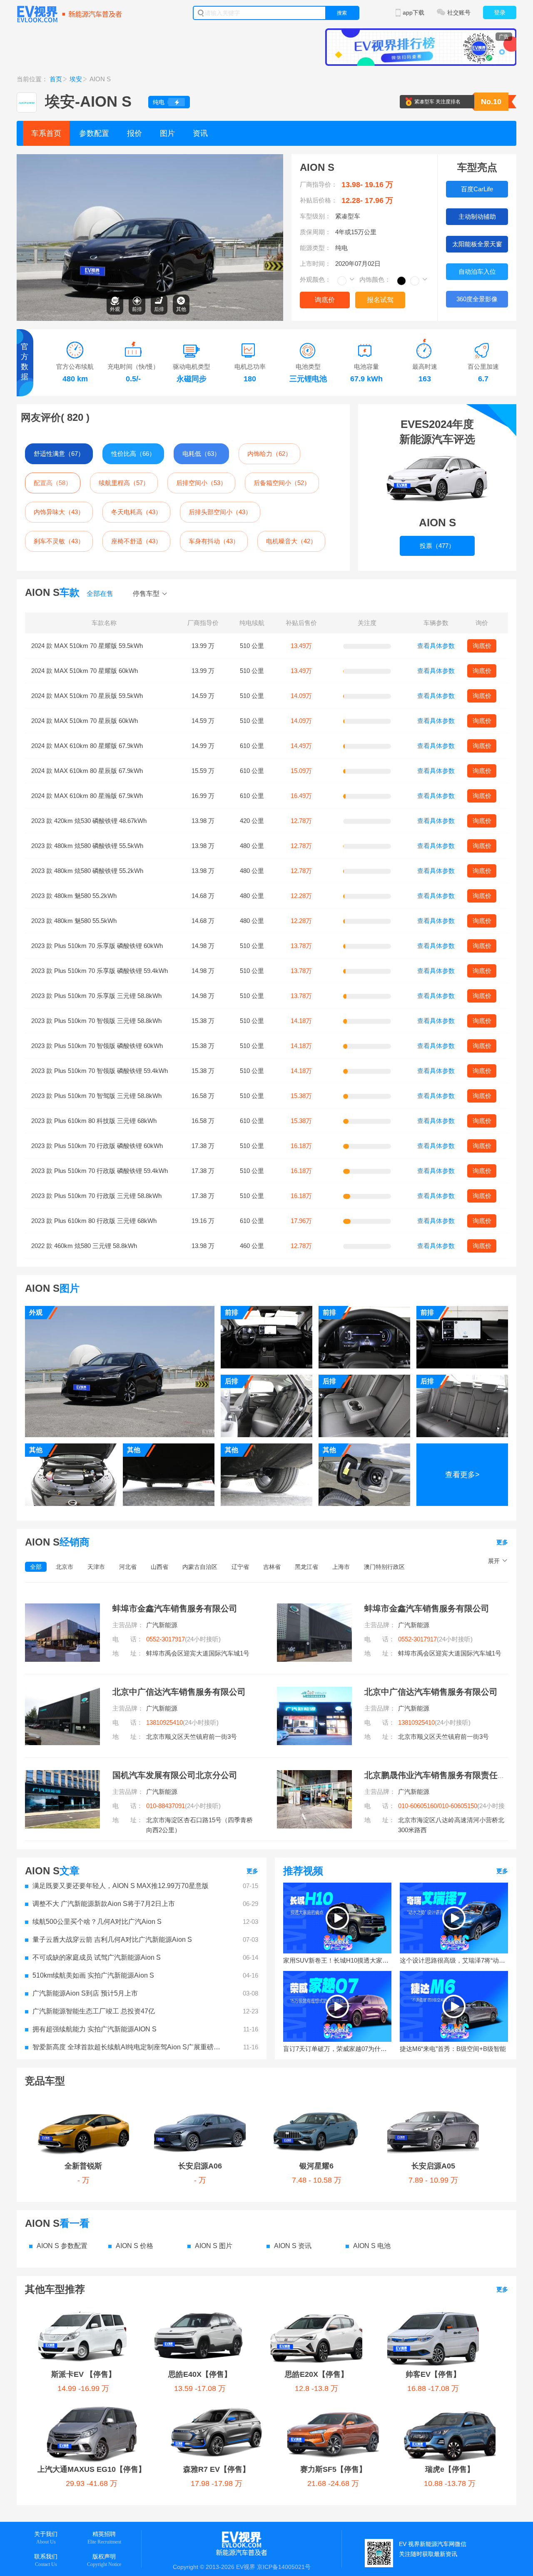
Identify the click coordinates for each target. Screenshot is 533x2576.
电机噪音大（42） (291, 541)
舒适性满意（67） (59, 454)
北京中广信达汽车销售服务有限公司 (179, 1692)
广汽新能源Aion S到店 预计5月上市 (85, 1993)
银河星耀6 (316, 2166)
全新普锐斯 (83, 2166)
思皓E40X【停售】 (200, 2374)
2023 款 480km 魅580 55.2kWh (74, 896)
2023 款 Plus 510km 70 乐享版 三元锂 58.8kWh (96, 996)
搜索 (342, 13)
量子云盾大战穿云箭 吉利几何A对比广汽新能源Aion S (112, 1940)
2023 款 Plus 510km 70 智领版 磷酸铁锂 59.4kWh (100, 1071)
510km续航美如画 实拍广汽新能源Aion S (93, 1975)
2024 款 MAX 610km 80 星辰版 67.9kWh (87, 771)
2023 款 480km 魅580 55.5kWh (74, 921)
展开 (494, 1561)
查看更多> (462, 1475)
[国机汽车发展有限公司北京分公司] (62, 1775)
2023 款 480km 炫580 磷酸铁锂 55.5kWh (87, 846)
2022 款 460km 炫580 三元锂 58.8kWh (84, 1246)
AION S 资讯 (293, 2246)
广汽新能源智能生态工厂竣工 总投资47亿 (94, 2011)
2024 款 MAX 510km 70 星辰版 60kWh (85, 721)
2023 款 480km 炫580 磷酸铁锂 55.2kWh (87, 871)
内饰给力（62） (269, 454)
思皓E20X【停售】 (316, 2374)
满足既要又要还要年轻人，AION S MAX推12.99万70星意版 (121, 1886)
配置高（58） (53, 483)
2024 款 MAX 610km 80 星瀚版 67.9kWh (87, 796)
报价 (134, 133)
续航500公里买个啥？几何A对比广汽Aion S (97, 1922)
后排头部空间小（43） (220, 512)
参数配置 (94, 133)
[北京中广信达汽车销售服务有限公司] (62, 1692)
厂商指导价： (319, 184)
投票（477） (437, 546)
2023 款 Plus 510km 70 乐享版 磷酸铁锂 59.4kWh (100, 971)
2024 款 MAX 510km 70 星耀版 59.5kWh (87, 646)
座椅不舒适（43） (136, 541)
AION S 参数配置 (62, 2246)
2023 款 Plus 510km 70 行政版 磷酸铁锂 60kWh (97, 1146)
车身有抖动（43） (214, 541)
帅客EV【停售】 (433, 2374)
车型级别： (315, 216)
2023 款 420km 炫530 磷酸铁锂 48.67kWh (89, 821)
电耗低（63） (201, 454)
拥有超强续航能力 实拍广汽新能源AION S (95, 2029)
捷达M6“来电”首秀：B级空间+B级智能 (453, 2049)
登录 (500, 13)
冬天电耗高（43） (136, 512)
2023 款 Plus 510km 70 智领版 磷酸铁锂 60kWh (97, 1046)
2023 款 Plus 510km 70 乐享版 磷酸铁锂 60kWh (97, 946)
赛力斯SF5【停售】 (333, 2469)
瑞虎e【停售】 (450, 2469)
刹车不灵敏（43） (59, 541)
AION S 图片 (214, 2246)
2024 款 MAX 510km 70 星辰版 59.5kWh (87, 696)
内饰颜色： (375, 279)
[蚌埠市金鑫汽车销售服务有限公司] (62, 1608)
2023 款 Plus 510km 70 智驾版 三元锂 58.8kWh (96, 1096)
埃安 (76, 79)
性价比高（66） (133, 454)
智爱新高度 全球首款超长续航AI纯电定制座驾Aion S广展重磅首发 (129, 2047)
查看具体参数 (436, 646)
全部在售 (100, 594)
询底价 (325, 300)
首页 (56, 79)
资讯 (200, 133)
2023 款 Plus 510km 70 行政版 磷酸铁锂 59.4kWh (100, 1171)
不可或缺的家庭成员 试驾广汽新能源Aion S (97, 1957)
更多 (502, 1542)
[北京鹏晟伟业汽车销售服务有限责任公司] (314, 1775)
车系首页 (46, 133)
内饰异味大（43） (59, 512)
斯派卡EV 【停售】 (83, 2374)
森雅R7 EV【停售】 (217, 2469)
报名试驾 (380, 300)
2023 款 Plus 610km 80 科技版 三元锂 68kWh (94, 1121)
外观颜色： (315, 279)
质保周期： (315, 232)
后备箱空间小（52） (282, 483)
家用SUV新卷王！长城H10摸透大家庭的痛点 (337, 1960)
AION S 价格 (134, 2246)
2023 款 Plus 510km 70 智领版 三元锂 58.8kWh (96, 1021)
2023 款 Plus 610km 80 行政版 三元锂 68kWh (94, 1221)
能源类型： (315, 248)
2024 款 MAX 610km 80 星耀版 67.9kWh (87, 746)
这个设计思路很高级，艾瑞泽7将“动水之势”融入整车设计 (454, 1960)
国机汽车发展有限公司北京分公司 (175, 1775)
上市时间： (315, 264)
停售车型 (146, 594)
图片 (167, 133)
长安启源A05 (433, 2166)
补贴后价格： (319, 200)
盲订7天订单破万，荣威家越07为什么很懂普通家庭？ (337, 2049)
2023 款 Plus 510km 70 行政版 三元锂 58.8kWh (96, 1196)
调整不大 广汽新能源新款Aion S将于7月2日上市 (104, 1904)
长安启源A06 (200, 2166)
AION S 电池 (372, 2246)
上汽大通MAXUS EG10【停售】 (92, 2469)
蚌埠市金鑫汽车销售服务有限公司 (175, 1608)
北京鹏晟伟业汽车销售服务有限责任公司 (439, 1775)
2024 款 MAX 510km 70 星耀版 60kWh (85, 671)
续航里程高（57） (124, 483)
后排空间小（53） (201, 483)
